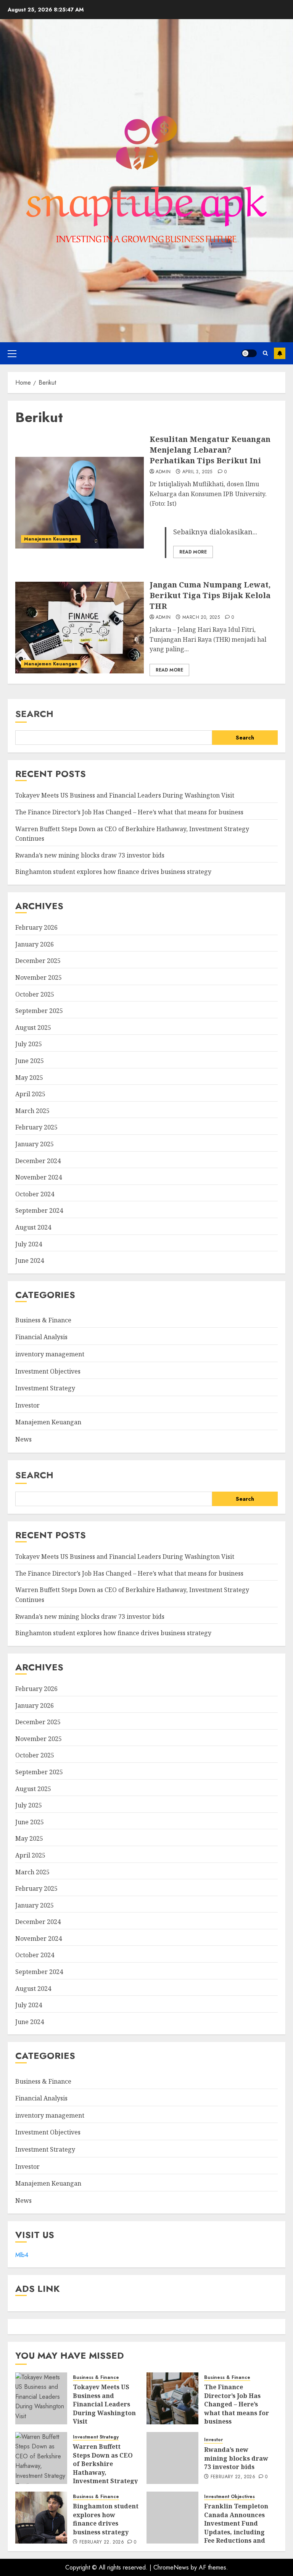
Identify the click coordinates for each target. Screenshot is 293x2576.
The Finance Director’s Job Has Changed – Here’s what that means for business (129, 812)
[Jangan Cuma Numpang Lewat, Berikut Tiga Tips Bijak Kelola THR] (80, 628)
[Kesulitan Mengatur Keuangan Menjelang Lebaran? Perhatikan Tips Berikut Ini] (80, 503)
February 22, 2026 (233, 2477)
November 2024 (39, 1177)
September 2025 (39, 1011)
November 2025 (39, 977)
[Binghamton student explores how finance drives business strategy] (41, 2518)
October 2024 (35, 1194)
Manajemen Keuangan (51, 539)
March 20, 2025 (201, 618)
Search (34, 714)
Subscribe (280, 353)
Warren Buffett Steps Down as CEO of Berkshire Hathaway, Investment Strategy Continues (105, 2468)
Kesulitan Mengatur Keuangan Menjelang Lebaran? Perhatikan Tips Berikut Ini (210, 450)
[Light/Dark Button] (249, 353)
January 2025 (35, 1144)
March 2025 (32, 1111)
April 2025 (30, 1094)
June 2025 (30, 1061)
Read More (193, 552)
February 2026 (36, 927)
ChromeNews (171, 2567)
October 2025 (35, 994)
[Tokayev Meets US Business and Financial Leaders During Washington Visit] (41, 2398)
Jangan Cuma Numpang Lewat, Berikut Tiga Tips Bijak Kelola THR (210, 595)
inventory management (50, 1354)
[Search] (265, 353)
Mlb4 (22, 2255)
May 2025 (29, 1078)
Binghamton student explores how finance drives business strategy (113, 872)
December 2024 (38, 1161)
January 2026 (35, 944)
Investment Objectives (48, 1371)
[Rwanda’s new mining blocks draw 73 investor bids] (172, 2458)
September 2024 (39, 1210)
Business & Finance (43, 1320)
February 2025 (36, 1127)
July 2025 (29, 1044)
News (23, 1439)
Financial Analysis (41, 1337)
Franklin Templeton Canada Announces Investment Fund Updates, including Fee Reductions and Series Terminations (236, 2527)
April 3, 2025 (197, 472)
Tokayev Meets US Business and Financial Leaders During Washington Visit (125, 795)
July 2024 (29, 1244)
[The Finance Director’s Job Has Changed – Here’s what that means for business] (172, 2398)
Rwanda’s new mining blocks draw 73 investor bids (90, 855)
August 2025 (33, 1027)
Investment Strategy (45, 1388)
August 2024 (33, 1227)
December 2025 (38, 961)
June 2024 (30, 1260)
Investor (27, 1405)
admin (163, 472)
